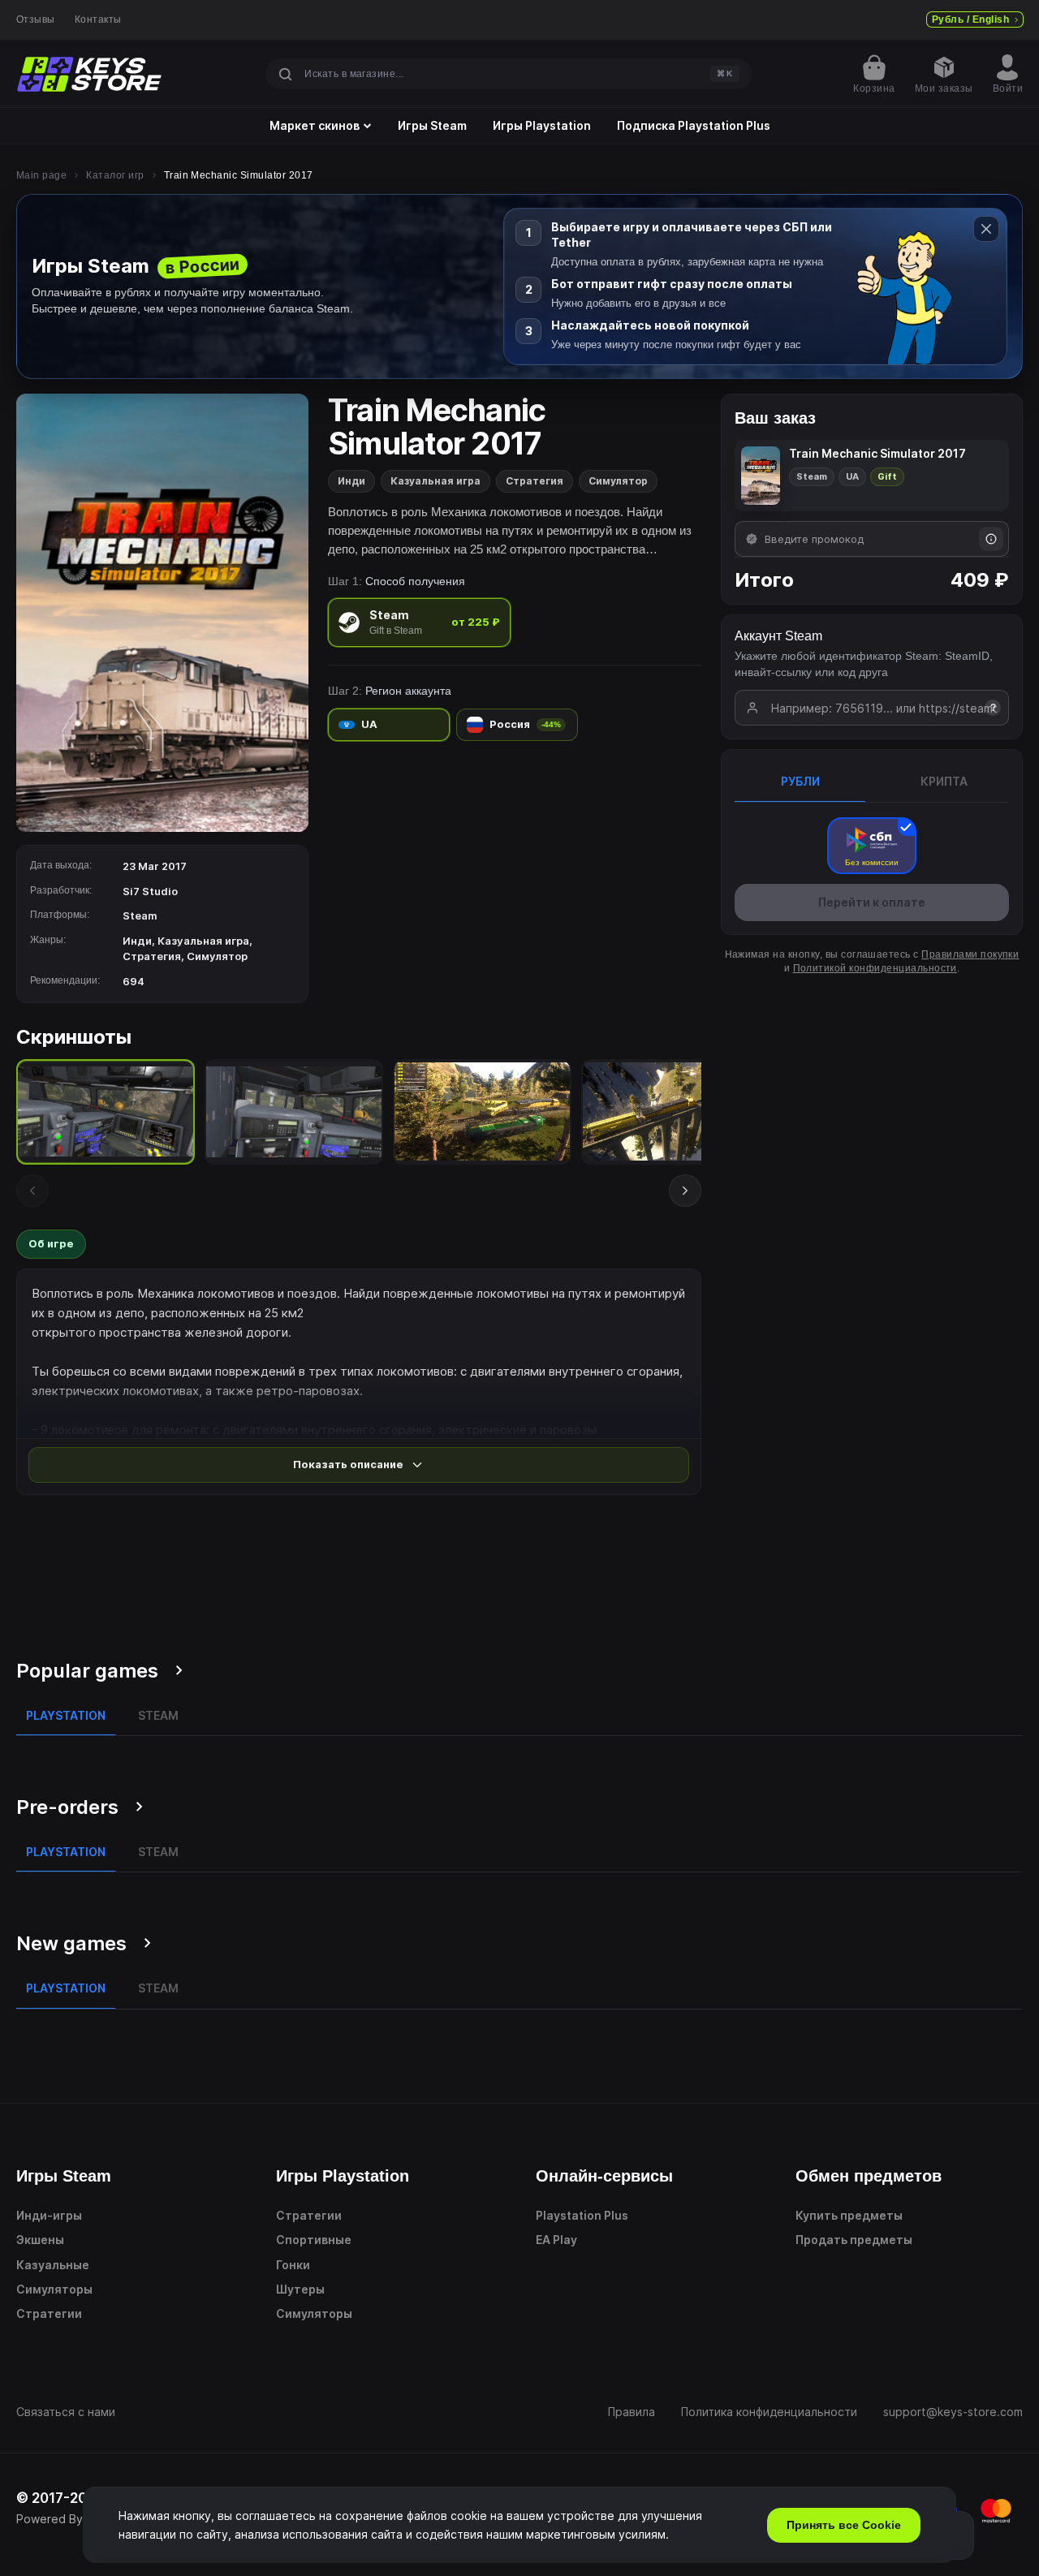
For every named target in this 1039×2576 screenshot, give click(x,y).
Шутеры (300, 2289)
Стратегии (49, 2313)
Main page (41, 175)
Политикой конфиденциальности (875, 968)
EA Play (556, 2240)
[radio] (419, 622)
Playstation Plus (582, 2215)
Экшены (40, 2240)
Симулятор (618, 481)
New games (71, 1943)
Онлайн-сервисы (604, 2176)
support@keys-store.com (953, 2412)
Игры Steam (432, 126)
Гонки (293, 2265)
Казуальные (53, 2265)
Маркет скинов (315, 126)
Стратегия (535, 481)
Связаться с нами (66, 2412)
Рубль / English (970, 19)
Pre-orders (67, 1807)
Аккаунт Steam (778, 636)
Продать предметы (854, 2240)
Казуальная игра (435, 481)
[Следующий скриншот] (685, 1191)
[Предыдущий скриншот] (32, 1191)
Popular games (87, 1671)
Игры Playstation (542, 126)
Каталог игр (115, 175)
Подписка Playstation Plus (694, 126)
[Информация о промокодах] (991, 539)
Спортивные (314, 2240)
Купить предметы (849, 2215)
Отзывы (36, 19)
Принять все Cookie (844, 2525)
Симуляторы (54, 2289)
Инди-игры (49, 2215)
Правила (632, 2412)
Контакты (98, 19)
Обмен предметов (869, 2176)
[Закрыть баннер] (986, 229)
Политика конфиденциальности (769, 2412)
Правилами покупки (970, 954)
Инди (351, 481)
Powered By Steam (69, 2519)
